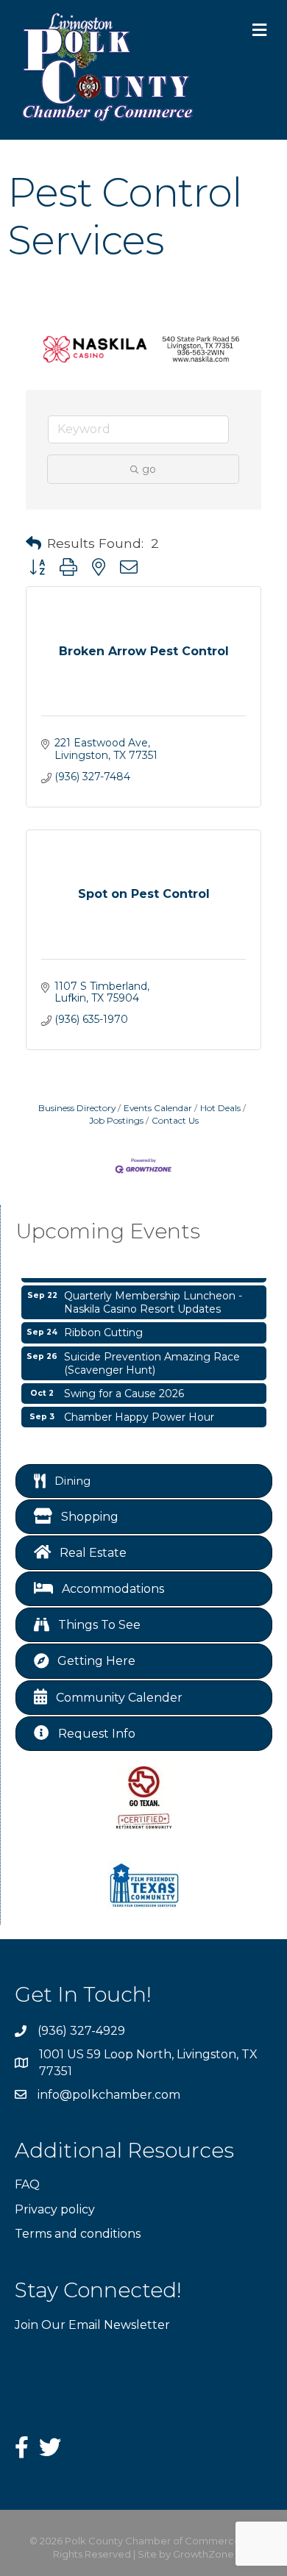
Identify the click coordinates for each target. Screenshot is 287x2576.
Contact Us (175, 1120)
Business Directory (77, 1108)
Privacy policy (55, 2209)
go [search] (149, 469)
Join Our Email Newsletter (92, 2325)
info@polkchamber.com (109, 2095)
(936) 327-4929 (81, 2031)
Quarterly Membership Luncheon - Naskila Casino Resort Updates (153, 1296)
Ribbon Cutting (103, 1327)
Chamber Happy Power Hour (139, 1411)
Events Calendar (158, 1108)
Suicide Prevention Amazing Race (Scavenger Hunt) (152, 1357)
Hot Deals (220, 1108)
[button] (33, 543)
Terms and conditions (78, 2234)
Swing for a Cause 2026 (124, 1388)
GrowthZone (203, 2554)
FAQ (27, 2184)
